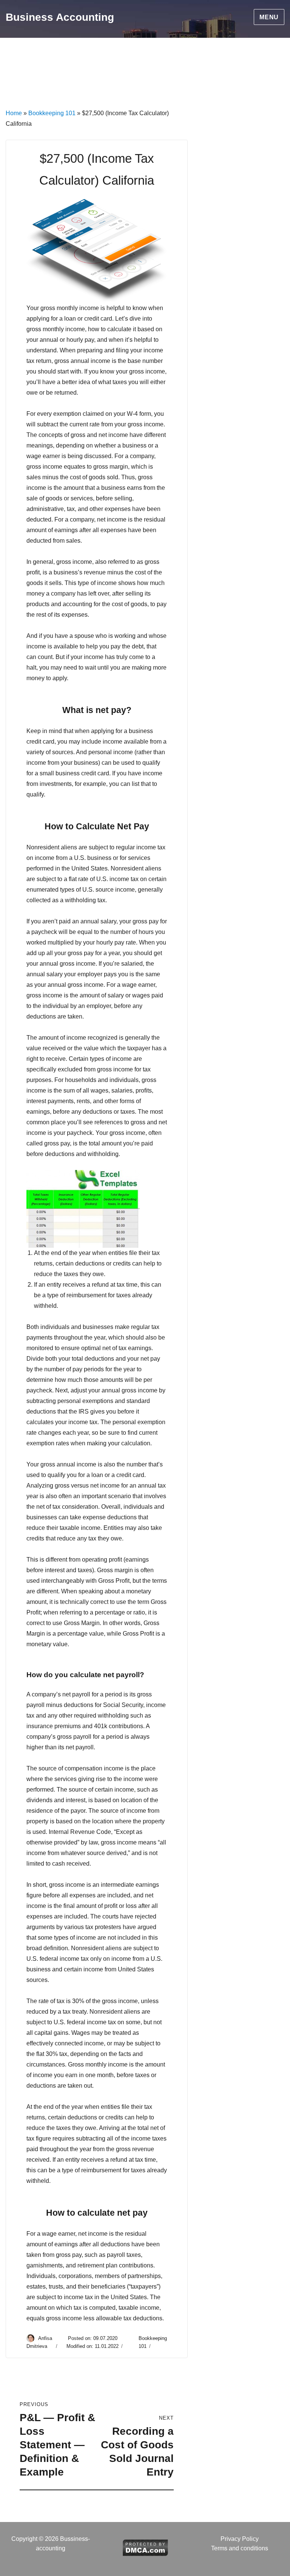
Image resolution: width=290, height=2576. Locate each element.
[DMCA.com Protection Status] (145, 2547)
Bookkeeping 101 (52, 113)
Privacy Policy (240, 2539)
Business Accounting (60, 17)
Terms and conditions (240, 2548)
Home (14, 113)
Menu (269, 17)
